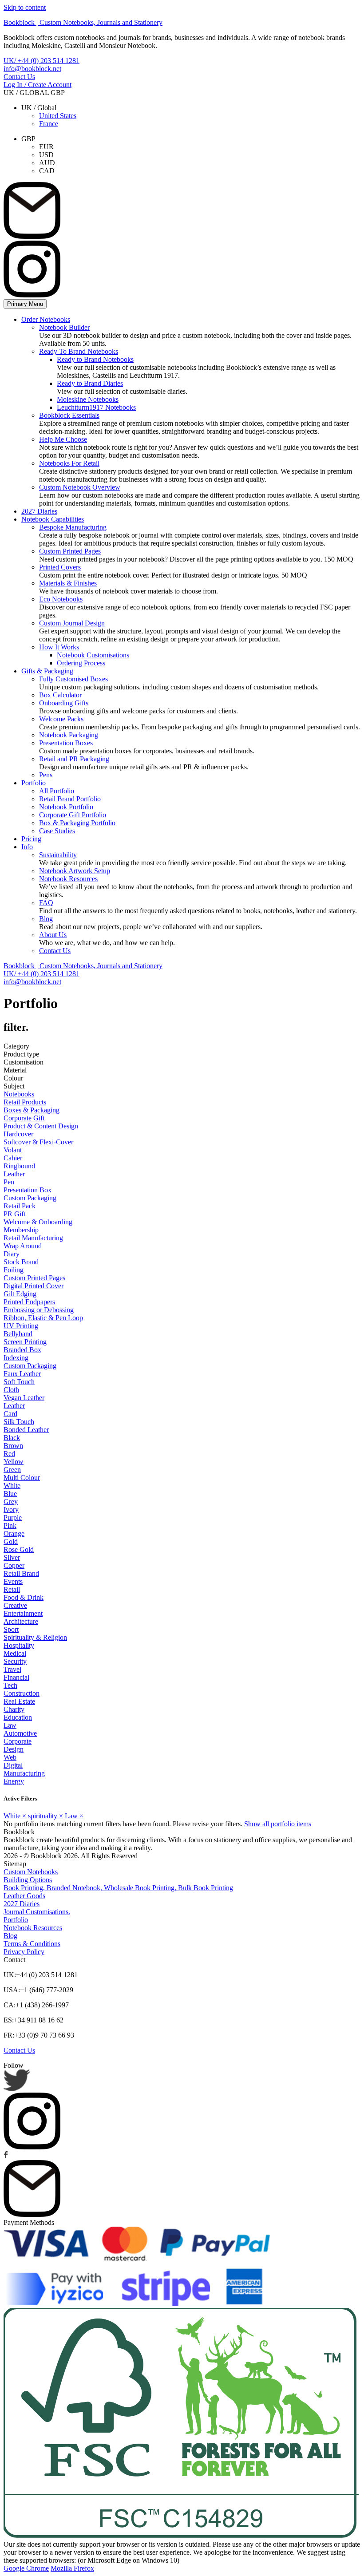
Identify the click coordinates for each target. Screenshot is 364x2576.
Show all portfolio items (278, 1824)
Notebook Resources (68, 879)
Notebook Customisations (93, 655)
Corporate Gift (24, 1118)
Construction (22, 1693)
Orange (14, 1533)
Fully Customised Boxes (73, 679)
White (12, 1486)
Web (10, 1757)
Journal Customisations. (37, 1912)
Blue (10, 1494)
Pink (10, 1525)
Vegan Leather (24, 1398)
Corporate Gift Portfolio (73, 815)
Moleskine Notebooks (88, 399)
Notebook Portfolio (66, 807)
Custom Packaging (30, 1198)
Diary (12, 1254)
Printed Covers (60, 567)
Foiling (14, 1270)
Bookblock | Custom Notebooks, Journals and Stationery (83, 22)
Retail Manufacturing (33, 1238)
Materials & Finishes (68, 583)
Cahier (13, 1158)
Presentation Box (28, 1190)
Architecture (21, 1621)
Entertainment (23, 1613)
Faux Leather (22, 1374)
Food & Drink (24, 1597)
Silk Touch (19, 1422)
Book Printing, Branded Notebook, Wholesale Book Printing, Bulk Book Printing (118, 1888)
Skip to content (25, 7)
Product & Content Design (41, 1126)
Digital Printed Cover (34, 1286)
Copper (14, 1565)
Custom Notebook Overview (80, 487)
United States (58, 116)
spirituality (45, 1816)
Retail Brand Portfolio (70, 799)
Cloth (11, 1390)
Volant (13, 1150)
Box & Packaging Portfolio (77, 823)
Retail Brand (21, 1573)
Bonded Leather (26, 1430)
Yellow (14, 1462)
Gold (11, 1541)
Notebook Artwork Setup (75, 871)
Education (18, 1717)
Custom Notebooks (31, 1872)
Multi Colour (22, 1478)
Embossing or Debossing (39, 1310)
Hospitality (19, 1645)
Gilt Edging (20, 1294)
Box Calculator (60, 695)
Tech (10, 1685)
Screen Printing (25, 1342)
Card (10, 1414)
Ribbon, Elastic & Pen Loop (43, 1318)
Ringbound (19, 1166)
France (49, 124)
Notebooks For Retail (69, 463)
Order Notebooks (46, 319)
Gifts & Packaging (47, 671)
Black (12, 1438)
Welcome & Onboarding (38, 1222)
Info (27, 847)
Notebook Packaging (69, 735)
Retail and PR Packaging (74, 759)
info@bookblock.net (32, 69)
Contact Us (19, 77)
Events (13, 1581)
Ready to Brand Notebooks (95, 359)
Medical (15, 1653)
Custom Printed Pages (70, 551)
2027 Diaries (39, 511)
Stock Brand (21, 1262)
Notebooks (19, 1094)
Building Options (28, 1880)
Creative (15, 1605)
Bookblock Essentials (69, 415)
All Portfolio (57, 791)
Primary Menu (25, 304)
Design (14, 1749)
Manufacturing (24, 1773)
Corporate (18, 1741)
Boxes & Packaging (32, 1110)
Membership (21, 1230)
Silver (12, 1557)
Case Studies (57, 831)
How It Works (59, 647)
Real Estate (19, 1701)
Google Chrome (26, 2568)
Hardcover (18, 1134)
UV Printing (21, 1326)
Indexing (16, 1358)
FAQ (46, 903)
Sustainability (58, 855)
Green (12, 1470)
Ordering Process (81, 663)
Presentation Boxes (66, 743)
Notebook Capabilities (53, 519)
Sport (11, 1629)
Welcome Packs (61, 719)
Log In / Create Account (38, 85)
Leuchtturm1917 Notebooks (96, 407)
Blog (46, 919)
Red (9, 1454)
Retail (12, 1589)
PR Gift (14, 1214)
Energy (14, 1781)
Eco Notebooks (61, 599)
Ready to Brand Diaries (90, 383)
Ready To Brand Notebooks (79, 351)
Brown (13, 1446)
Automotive (20, 1733)
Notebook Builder (64, 327)
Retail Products (25, 1102)
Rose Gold (19, 1549)
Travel (12, 1669)
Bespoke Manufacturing (73, 527)
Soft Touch (19, 1382)
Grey (11, 1502)
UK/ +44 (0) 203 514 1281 (42, 61)
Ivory (11, 1510)
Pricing (31, 839)
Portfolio (34, 783)
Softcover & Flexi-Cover (38, 1142)
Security (15, 1661)
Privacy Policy (24, 1952)
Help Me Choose (63, 439)
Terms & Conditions (32, 1944)
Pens (46, 775)
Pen (9, 1182)
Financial (16, 1677)
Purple (13, 1518)
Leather (14, 1174)
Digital (13, 1765)
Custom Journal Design (72, 623)
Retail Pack (20, 1206)
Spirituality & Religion (35, 1637)
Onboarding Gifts (64, 703)
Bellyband (18, 1334)
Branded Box (22, 1350)
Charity (14, 1709)
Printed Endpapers (29, 1302)
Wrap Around (23, 1246)
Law (10, 1725)
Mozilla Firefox (72, 2568)
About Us (53, 935)
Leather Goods (24, 1896)
